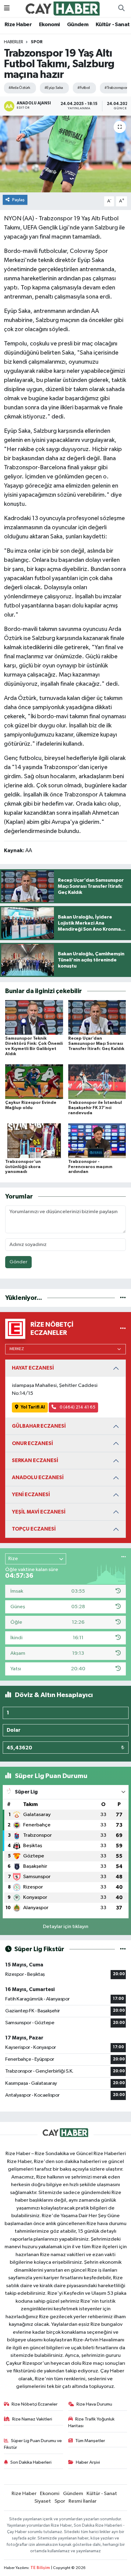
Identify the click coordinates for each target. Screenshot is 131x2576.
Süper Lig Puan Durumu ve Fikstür (33, 2444)
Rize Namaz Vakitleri (32, 2419)
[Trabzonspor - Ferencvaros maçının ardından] (97, 1141)
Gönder (18, 1262)
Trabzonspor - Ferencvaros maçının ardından (90, 1167)
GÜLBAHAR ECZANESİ (39, 1426)
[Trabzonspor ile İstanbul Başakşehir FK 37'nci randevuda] (97, 1081)
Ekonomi (50, 25)
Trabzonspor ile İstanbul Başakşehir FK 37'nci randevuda (95, 1108)
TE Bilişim (40, 2568)
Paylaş (18, 200)
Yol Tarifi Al (33, 1407)
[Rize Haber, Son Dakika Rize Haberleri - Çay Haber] (63, 8)
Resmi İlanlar (83, 2501)
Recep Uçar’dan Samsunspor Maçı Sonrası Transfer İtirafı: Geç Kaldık (96, 1044)
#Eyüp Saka (54, 88)
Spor (37, 42)
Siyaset (43, 2501)
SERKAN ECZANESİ (35, 1460)
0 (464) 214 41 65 (77, 1407)
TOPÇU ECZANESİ (34, 1529)
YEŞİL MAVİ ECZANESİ (39, 1512)
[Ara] (121, 9)
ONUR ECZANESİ (32, 1443)
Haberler (14, 42)
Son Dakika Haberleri (31, 2462)
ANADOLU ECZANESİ (38, 1477)
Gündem (78, 25)
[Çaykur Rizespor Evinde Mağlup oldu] (34, 1081)
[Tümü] (123, 1298)
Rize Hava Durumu (94, 2404)
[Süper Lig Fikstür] (123, 1949)
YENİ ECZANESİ (31, 1494)
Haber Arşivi (88, 2462)
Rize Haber (18, 25)
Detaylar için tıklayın (66, 1927)
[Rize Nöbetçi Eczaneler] (123, 1329)
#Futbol (83, 88)
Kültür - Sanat (113, 25)
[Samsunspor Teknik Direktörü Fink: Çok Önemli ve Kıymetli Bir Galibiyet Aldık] (34, 1017)
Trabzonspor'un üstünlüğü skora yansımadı (23, 1167)
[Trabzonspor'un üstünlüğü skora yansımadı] (34, 1141)
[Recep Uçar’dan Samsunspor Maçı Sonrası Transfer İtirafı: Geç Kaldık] (97, 1017)
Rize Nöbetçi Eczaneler (35, 2404)
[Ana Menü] (7, 8)
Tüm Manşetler (90, 2441)
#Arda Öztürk (19, 88)
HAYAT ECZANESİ (33, 1368)
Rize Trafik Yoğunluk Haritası (92, 2422)
